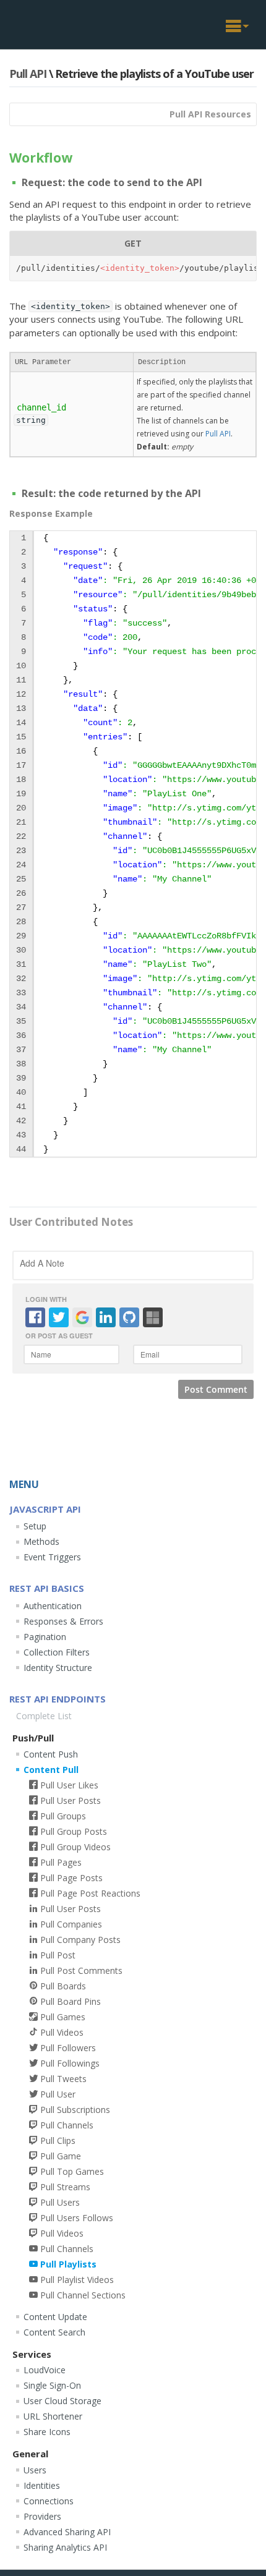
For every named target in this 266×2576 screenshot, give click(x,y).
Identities (42, 2485)
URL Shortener (53, 2416)
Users (35, 2470)
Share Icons (47, 2432)
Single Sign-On (52, 2385)
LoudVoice (45, 2370)
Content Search (54, 2332)
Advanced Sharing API (67, 2532)
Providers (42, 2516)
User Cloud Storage (62, 2401)
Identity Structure (58, 1668)
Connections (49, 2501)
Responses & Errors (63, 1621)
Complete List (44, 1716)
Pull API (28, 74)
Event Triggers (52, 1557)
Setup (35, 1526)
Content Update (55, 2317)
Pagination (45, 1637)
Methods (41, 1541)
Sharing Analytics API (65, 2547)
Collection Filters (57, 1652)
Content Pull (51, 1770)
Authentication (53, 1606)
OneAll (51, 23)
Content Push (51, 1754)
